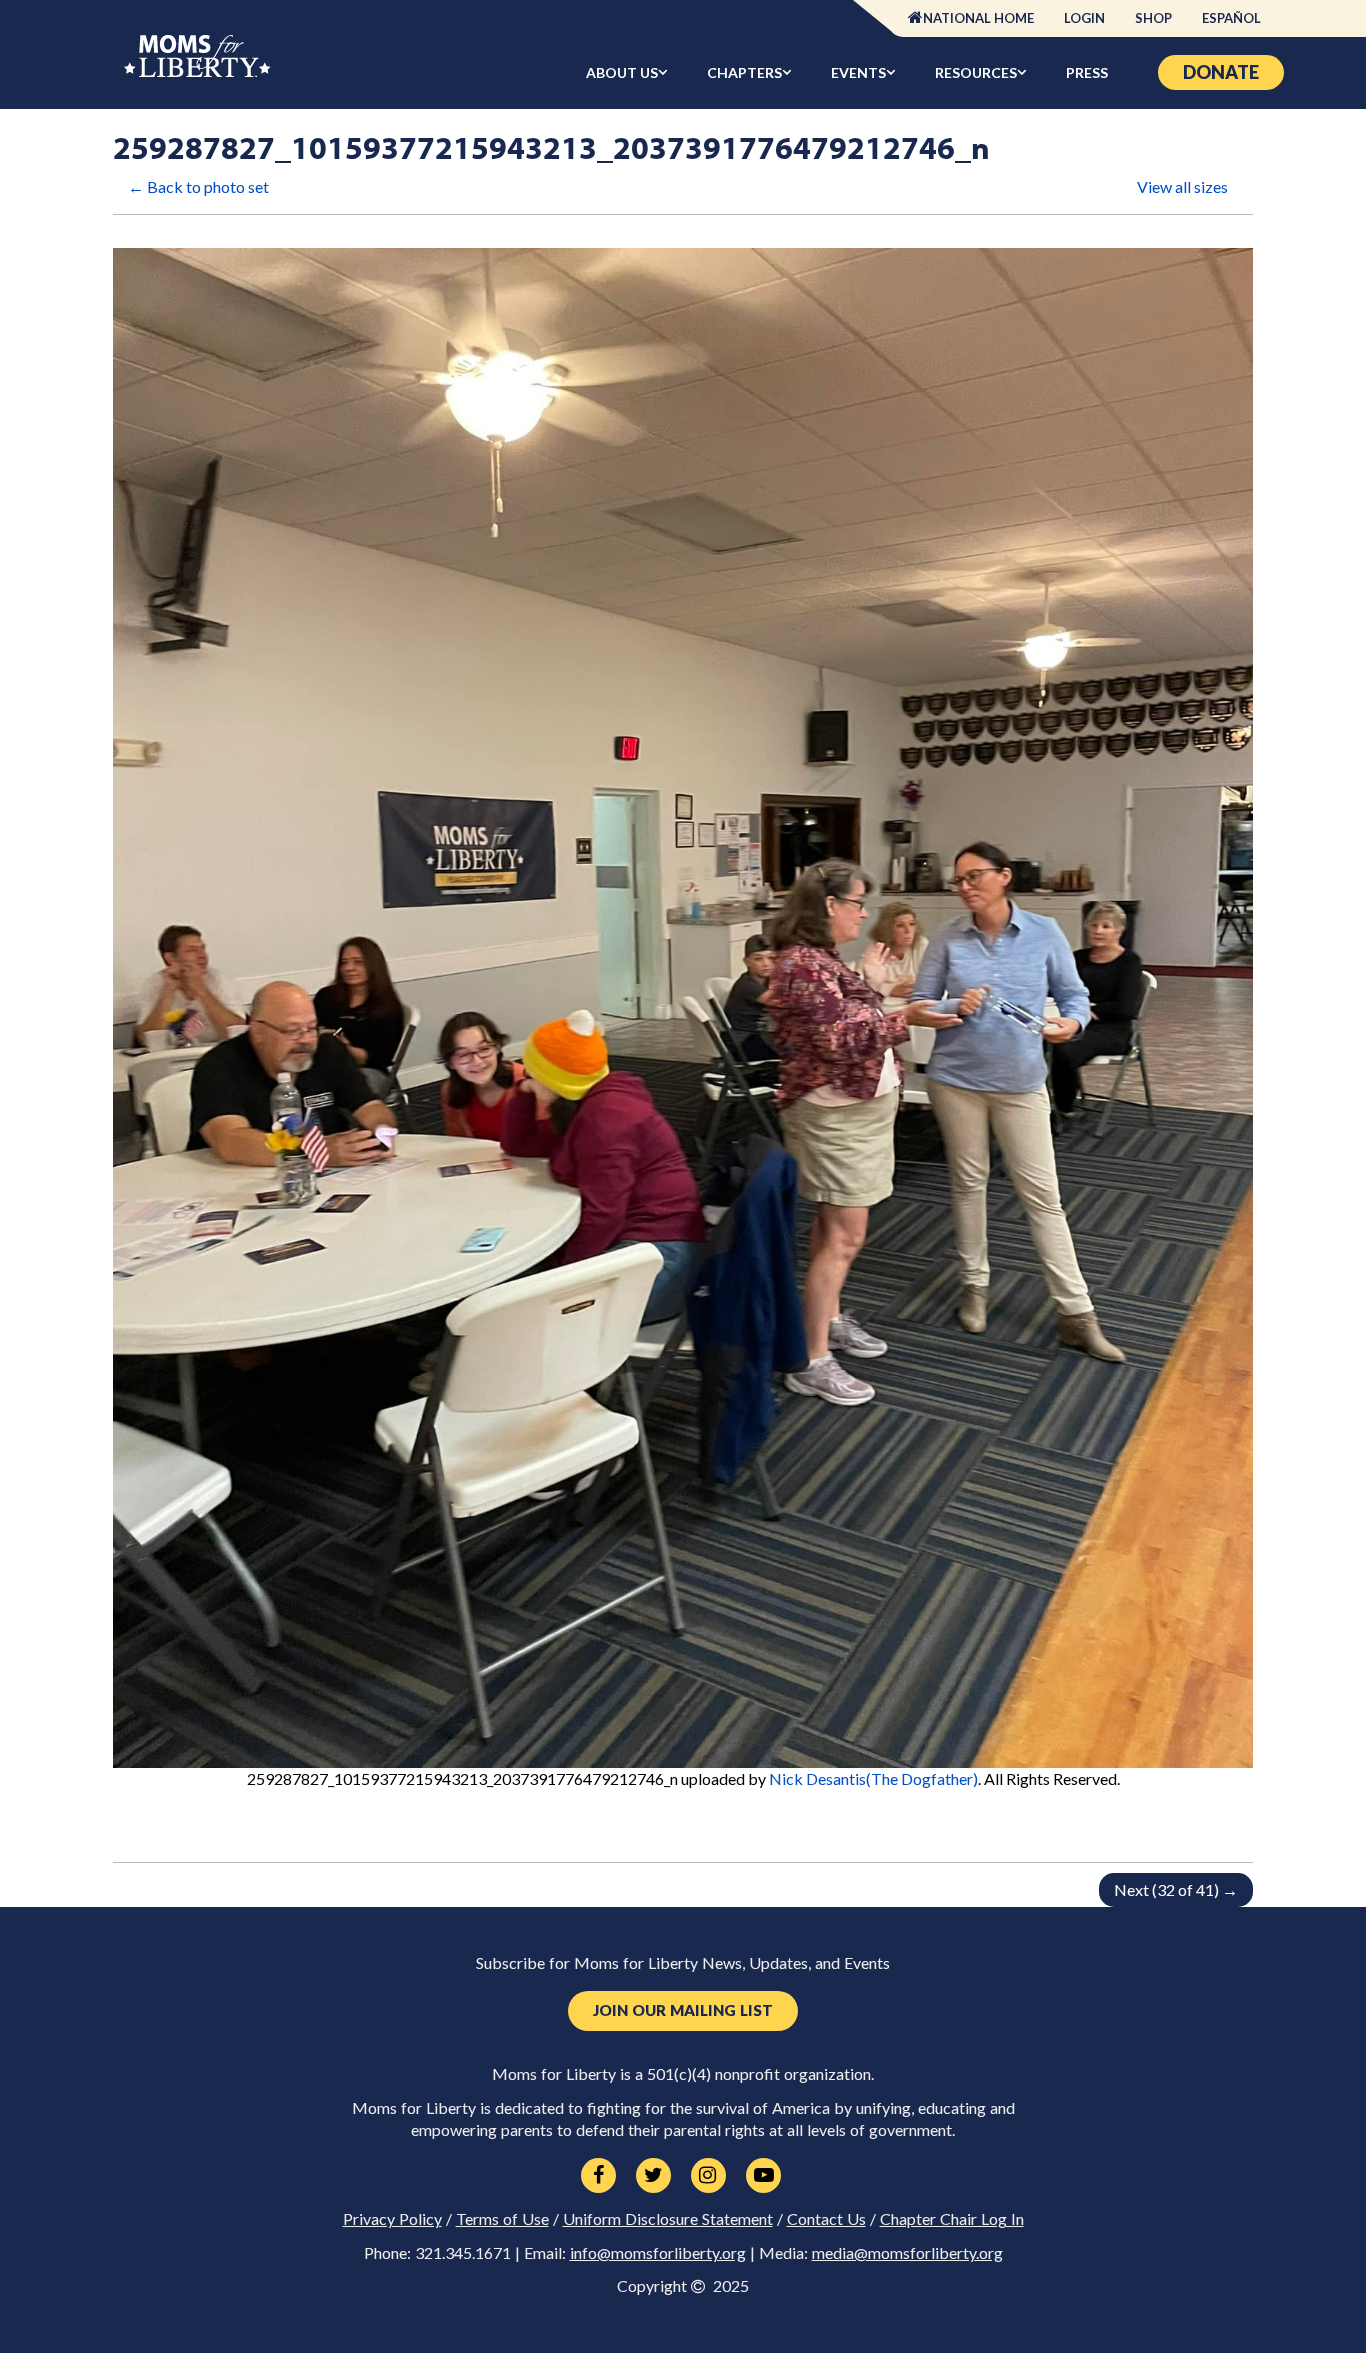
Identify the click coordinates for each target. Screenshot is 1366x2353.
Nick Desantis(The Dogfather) (873, 1778)
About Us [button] (622, 72)
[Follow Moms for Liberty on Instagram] (708, 2176)
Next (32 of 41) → (1176, 1889)
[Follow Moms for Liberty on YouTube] (763, 2176)
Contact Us (826, 2219)
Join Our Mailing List (683, 2010)
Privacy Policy (392, 2219)
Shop (1153, 18)
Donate (1221, 72)
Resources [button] (976, 72)
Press (1087, 72)
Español (1231, 18)
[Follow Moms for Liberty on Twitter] (653, 2176)
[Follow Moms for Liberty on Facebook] (598, 2176)
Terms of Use (502, 2219)
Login (1084, 18)
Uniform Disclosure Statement (668, 2219)
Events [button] (858, 72)
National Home (978, 18)
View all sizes (1182, 186)
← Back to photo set (198, 186)
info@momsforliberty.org (658, 2253)
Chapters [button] (744, 72)
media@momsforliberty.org (907, 2253)
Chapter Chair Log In (952, 2219)
